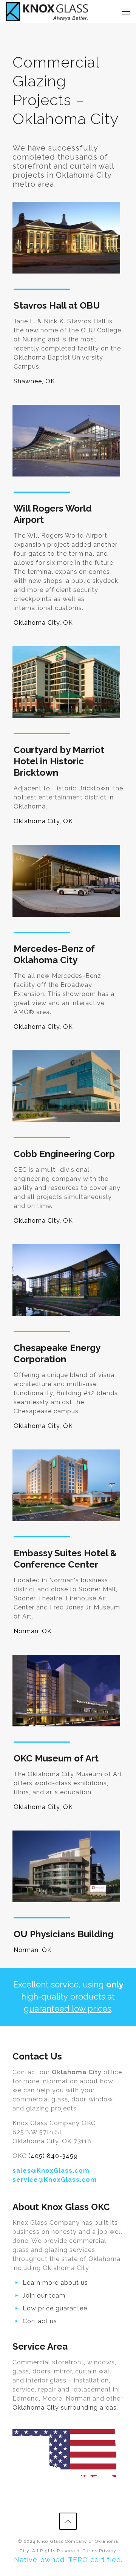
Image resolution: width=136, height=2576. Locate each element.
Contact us (40, 2321)
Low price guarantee (55, 2308)
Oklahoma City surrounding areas (65, 2408)
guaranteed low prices (67, 2009)
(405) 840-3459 (53, 2156)
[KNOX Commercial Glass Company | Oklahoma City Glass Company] (47, 11)
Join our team (44, 2295)
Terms (90, 2551)
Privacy (108, 2551)
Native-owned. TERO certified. (68, 2560)
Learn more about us (55, 2283)
